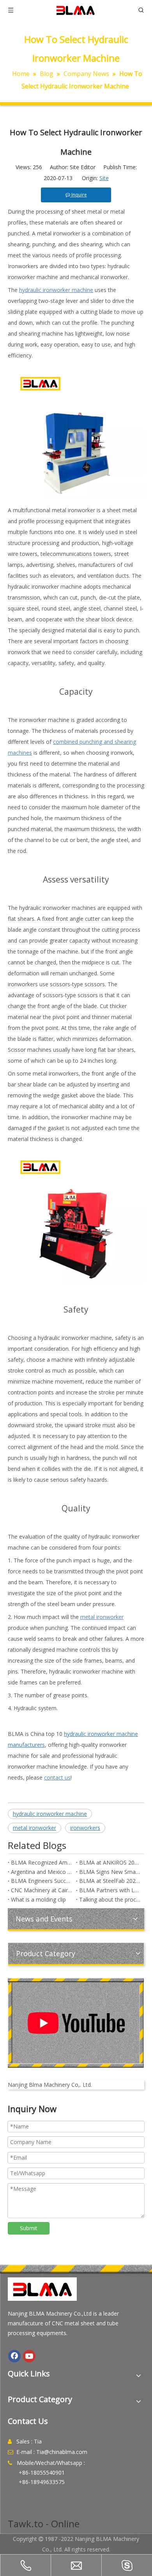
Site (104, 178)
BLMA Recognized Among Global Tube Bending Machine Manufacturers (42, 1862)
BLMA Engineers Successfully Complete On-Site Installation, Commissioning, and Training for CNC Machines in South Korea (42, 1881)
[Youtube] (29, 2356)
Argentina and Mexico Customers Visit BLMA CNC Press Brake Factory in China (42, 1872)
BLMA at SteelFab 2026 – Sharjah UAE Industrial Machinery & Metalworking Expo (110, 1881)
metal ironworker (34, 1828)
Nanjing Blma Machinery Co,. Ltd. (50, 2085)
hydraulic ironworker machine (50, 1814)
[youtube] (76, 2023)
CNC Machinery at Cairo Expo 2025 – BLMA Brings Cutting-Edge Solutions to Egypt (42, 1890)
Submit (29, 2228)
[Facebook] (14, 2356)
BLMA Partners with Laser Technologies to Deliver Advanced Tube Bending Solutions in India (110, 1890)
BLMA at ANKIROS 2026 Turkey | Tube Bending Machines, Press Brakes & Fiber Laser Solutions (110, 1862)
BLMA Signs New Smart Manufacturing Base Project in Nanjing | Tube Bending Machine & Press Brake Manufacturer (110, 1872)
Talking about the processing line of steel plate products (110, 1899)
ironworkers (85, 1828)
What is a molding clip (38, 1899)
